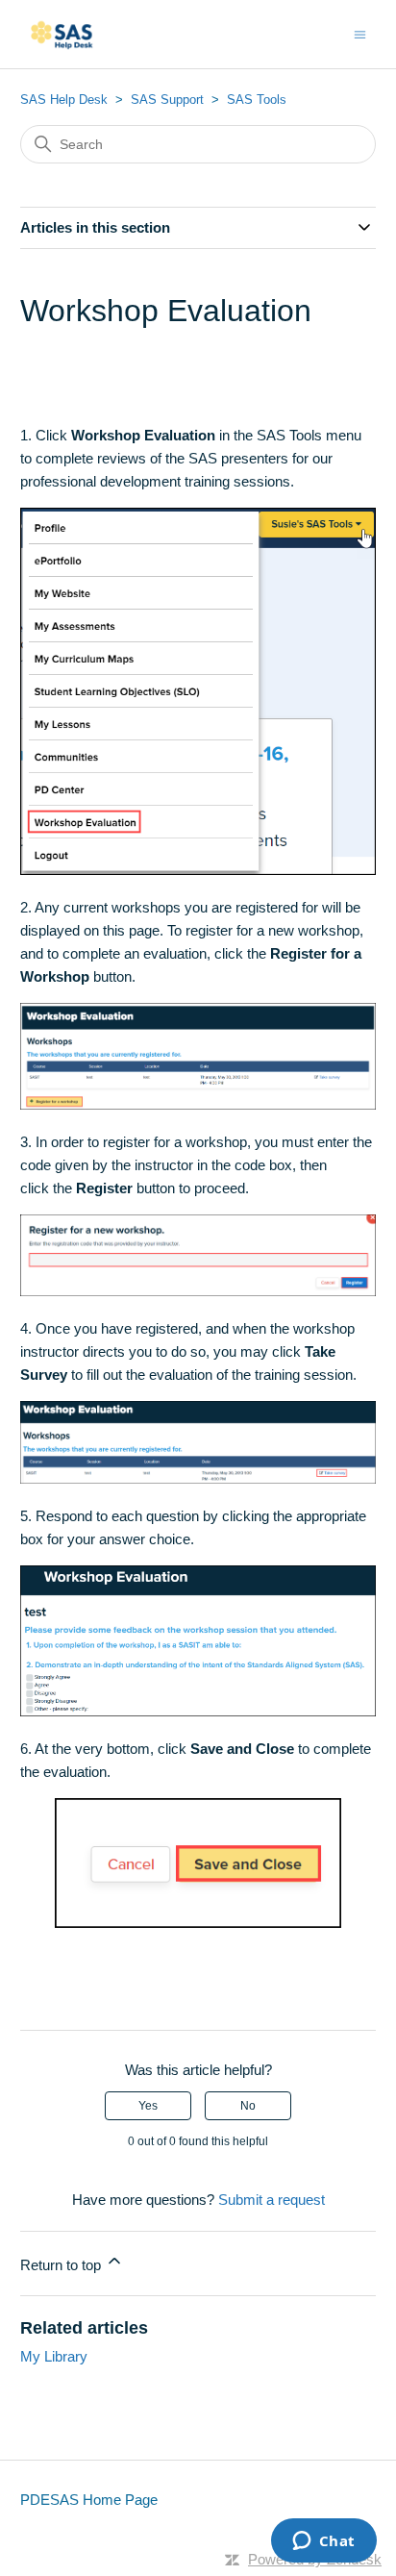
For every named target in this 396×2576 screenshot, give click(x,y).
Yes (148, 2106)
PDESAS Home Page (89, 2500)
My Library (54, 2356)
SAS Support (167, 100)
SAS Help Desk (64, 100)
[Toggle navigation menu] (360, 33)
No (248, 2106)
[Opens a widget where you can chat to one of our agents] (323, 2542)
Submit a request (272, 2200)
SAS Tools (257, 100)
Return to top (62, 2265)
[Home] (65, 34)
